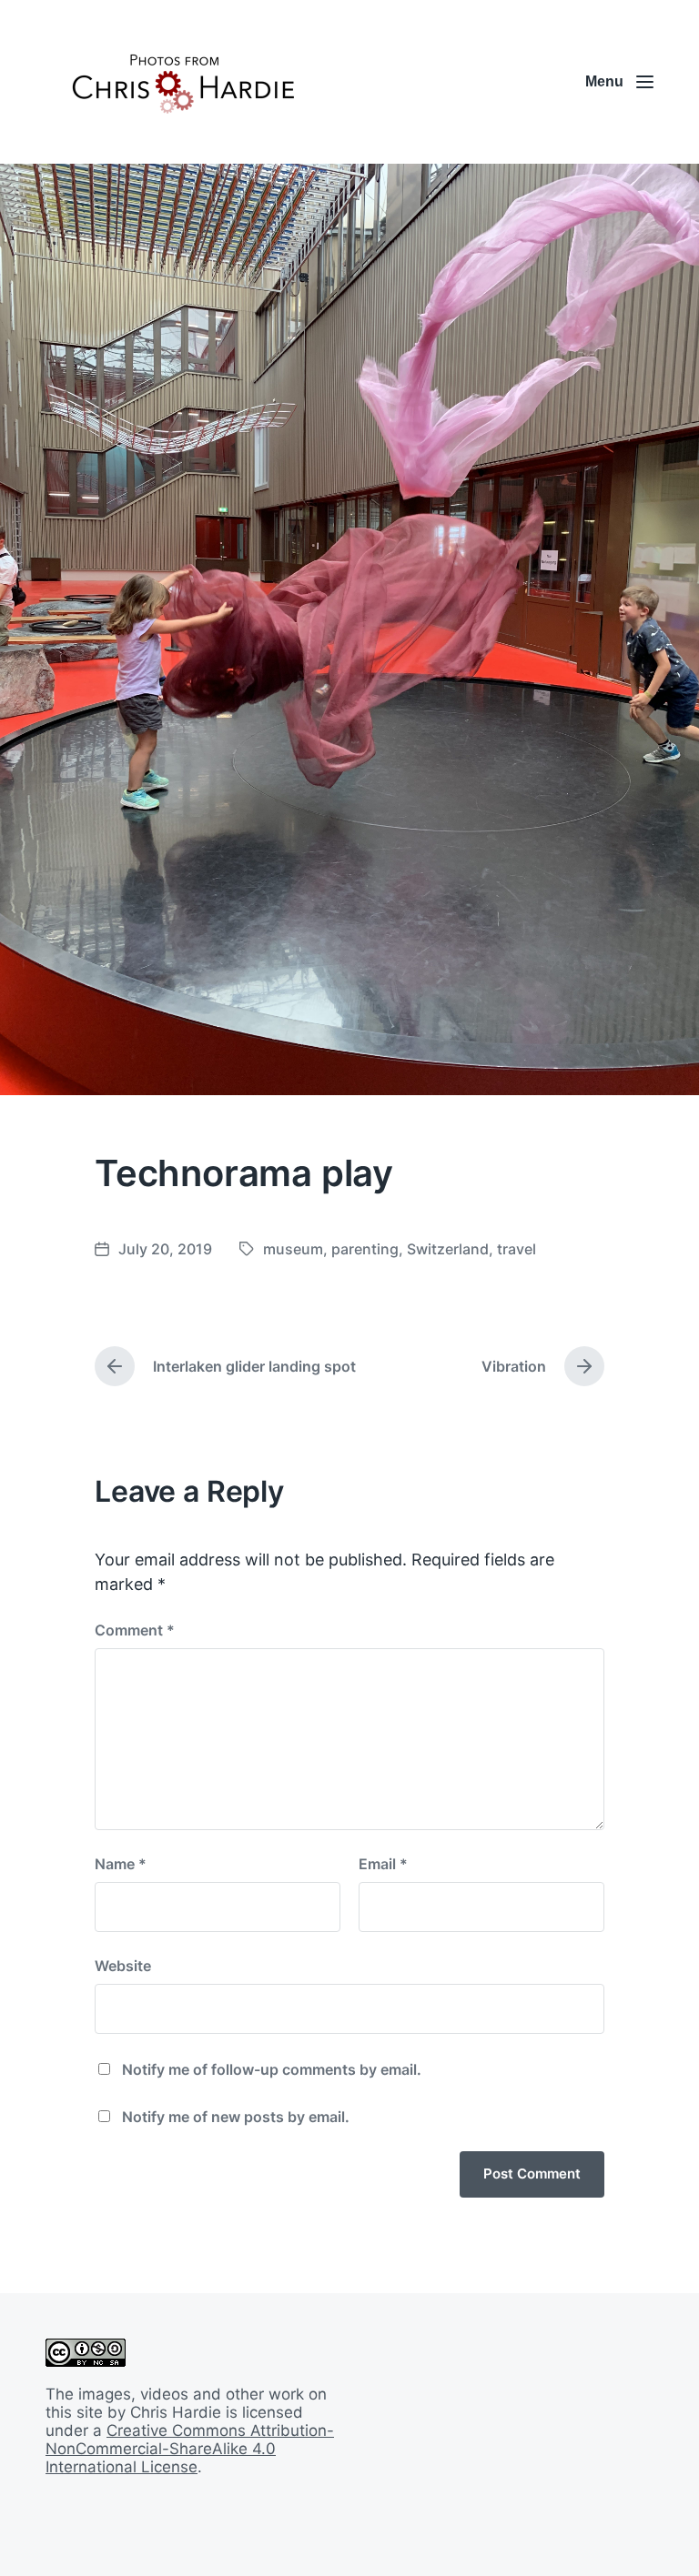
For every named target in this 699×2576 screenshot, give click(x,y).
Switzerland (448, 1249)
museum (293, 1249)
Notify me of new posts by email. (236, 2117)
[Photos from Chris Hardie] (182, 82)
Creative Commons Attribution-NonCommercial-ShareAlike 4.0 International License (190, 2449)
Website (123, 1966)
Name (121, 1864)
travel (517, 1249)
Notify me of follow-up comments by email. (272, 2069)
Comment (135, 1630)
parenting (365, 1249)
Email (383, 1864)
